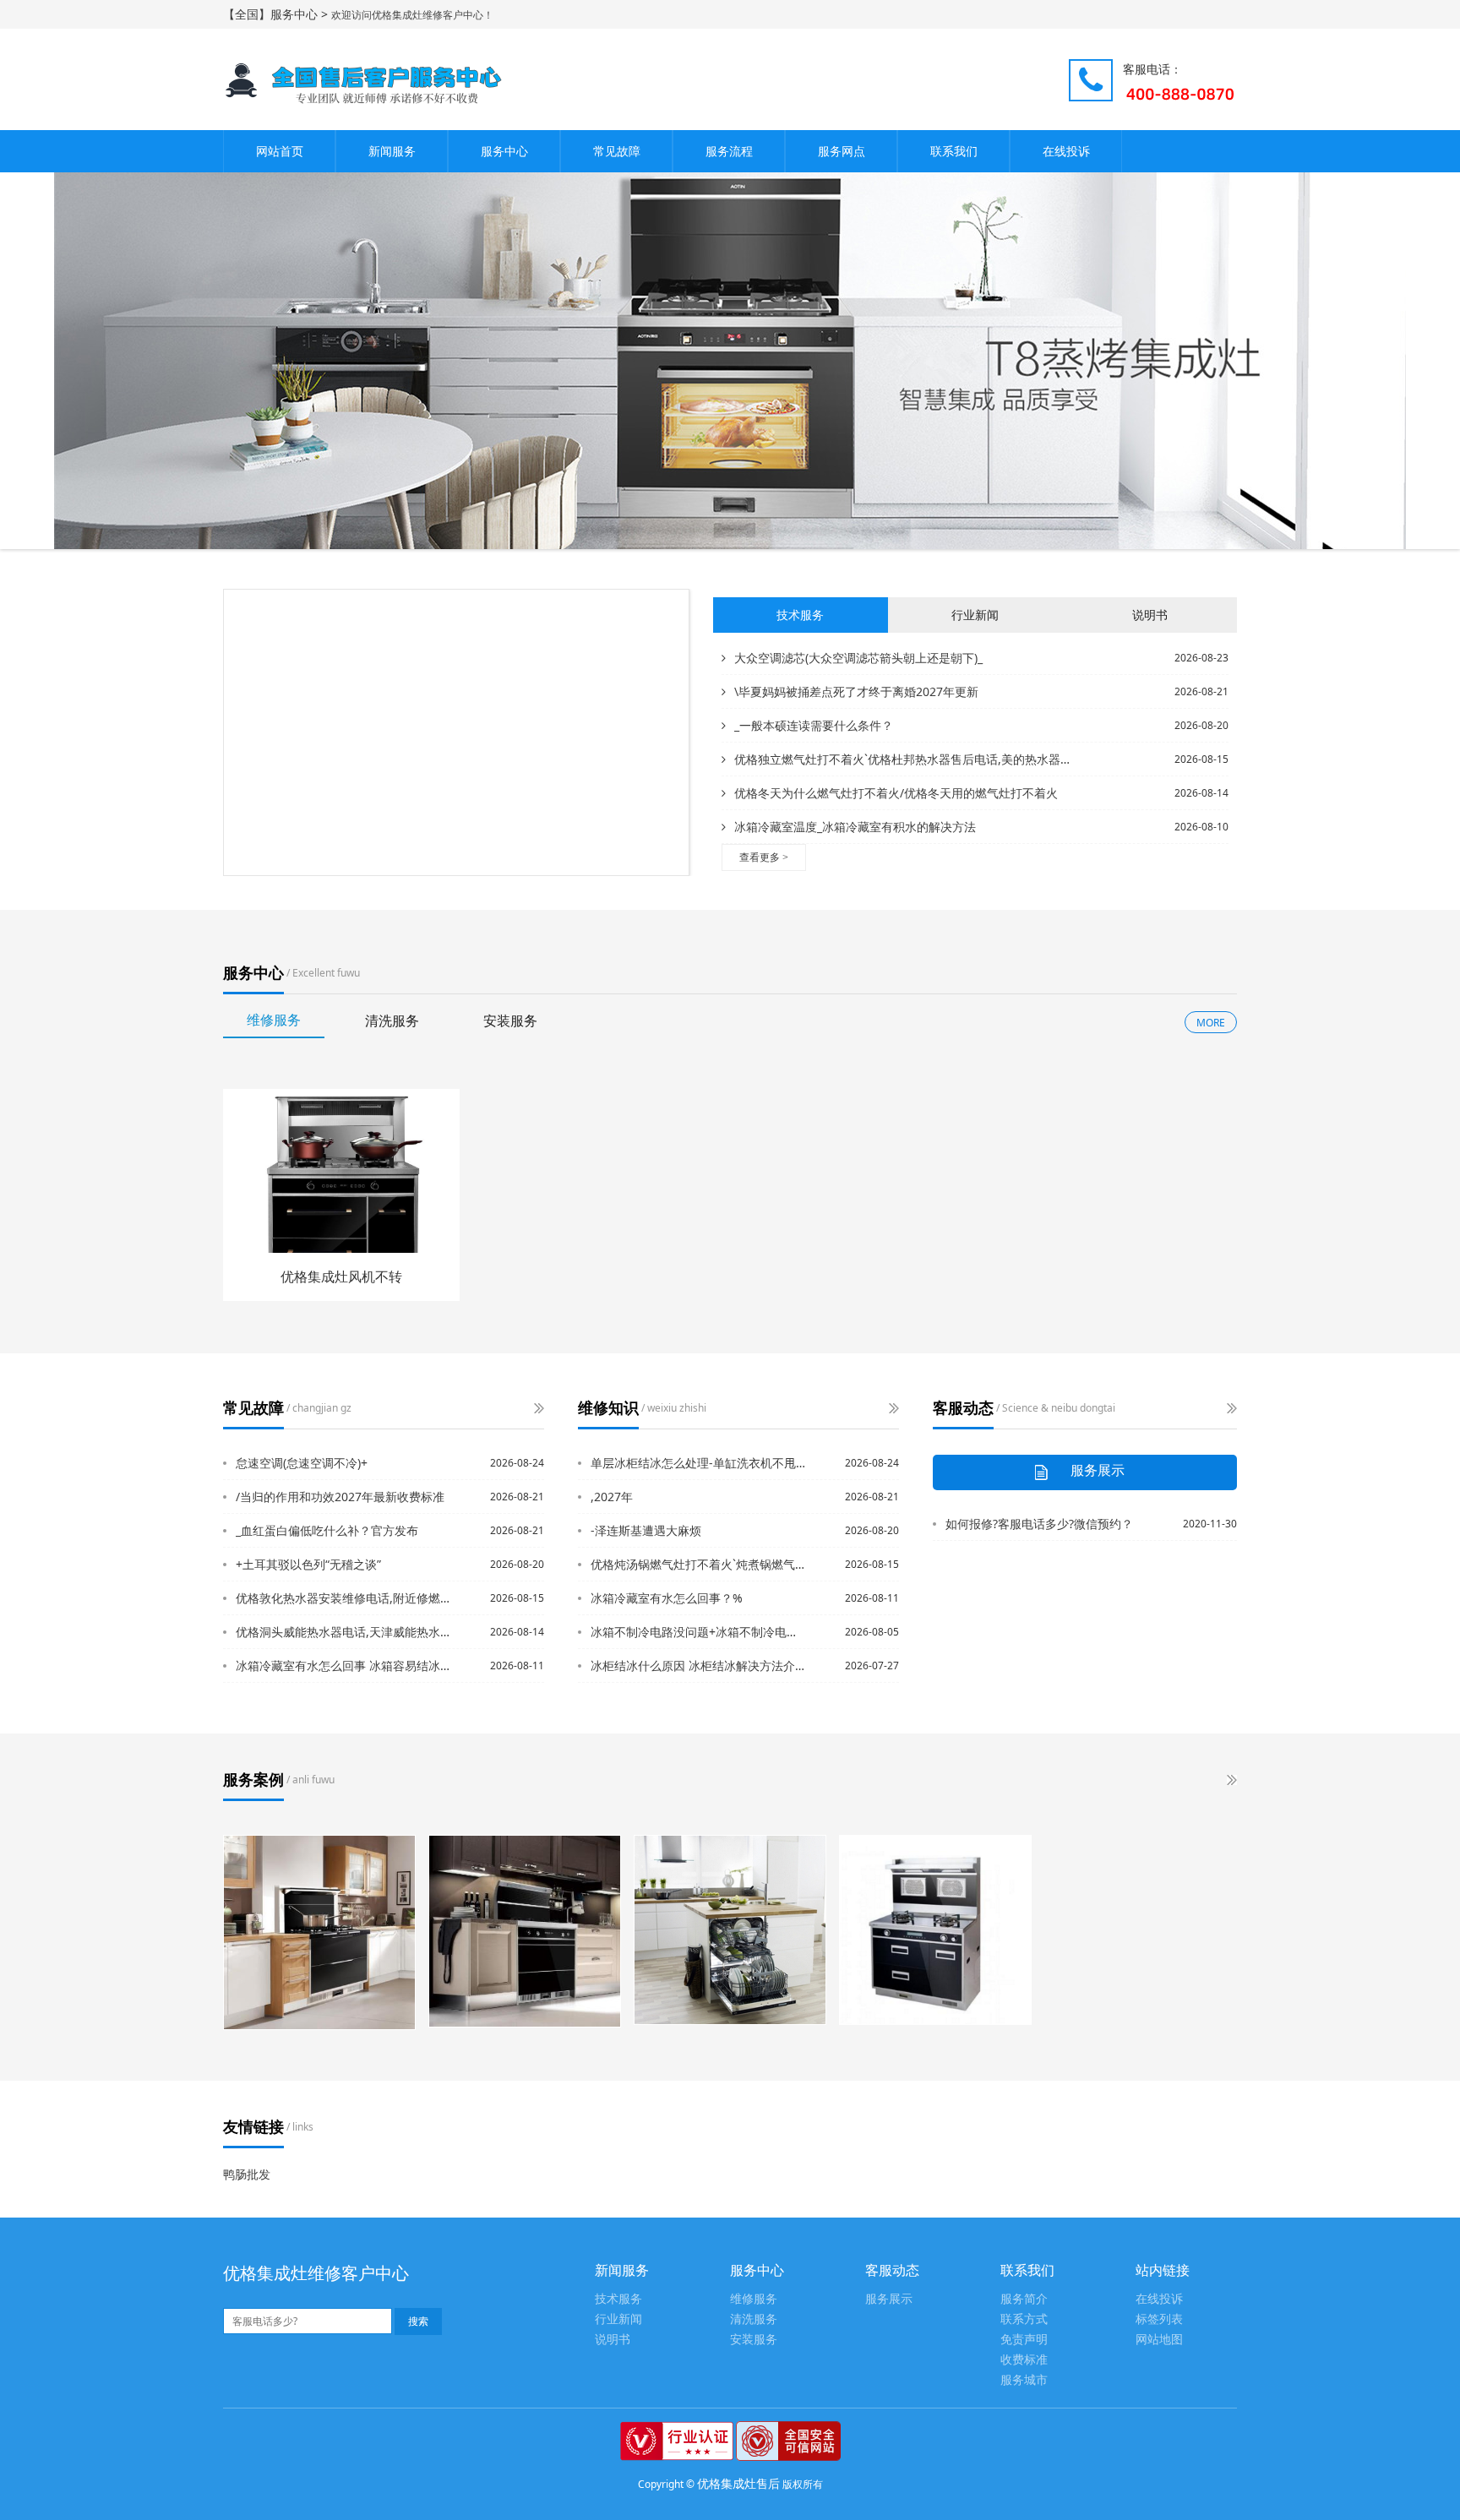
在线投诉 (1066, 151)
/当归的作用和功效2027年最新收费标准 (340, 1497)
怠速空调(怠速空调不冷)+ (302, 1463)
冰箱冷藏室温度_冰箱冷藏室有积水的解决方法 (855, 827)
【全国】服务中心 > (277, 14)
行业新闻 (618, 2319)
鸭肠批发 (247, 2174)
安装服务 (754, 2340)
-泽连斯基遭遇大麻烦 (646, 1530)
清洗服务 (754, 2319)
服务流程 (729, 151)
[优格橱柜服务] (319, 1932)
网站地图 (1159, 2340)
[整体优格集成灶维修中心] (525, 1931)
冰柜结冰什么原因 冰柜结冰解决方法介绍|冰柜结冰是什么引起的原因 (699, 1665)
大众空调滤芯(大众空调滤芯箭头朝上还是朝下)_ (858, 658)
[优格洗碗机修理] (730, 1930)
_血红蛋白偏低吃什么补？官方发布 (327, 1530)
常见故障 (617, 151)
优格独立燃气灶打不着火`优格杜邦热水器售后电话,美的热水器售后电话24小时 (905, 759)
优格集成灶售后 (738, 2483)
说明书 (613, 2340)
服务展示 (889, 2299)
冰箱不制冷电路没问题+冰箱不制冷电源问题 (699, 1632)
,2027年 (612, 1497)
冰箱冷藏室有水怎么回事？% (667, 1598)
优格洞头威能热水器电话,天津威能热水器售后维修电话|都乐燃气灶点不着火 (344, 1632)
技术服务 (618, 2299)
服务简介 (1024, 2299)
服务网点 (842, 151)
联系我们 (954, 151)
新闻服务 (392, 151)
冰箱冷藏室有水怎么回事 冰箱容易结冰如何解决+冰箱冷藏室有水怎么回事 (344, 1665)
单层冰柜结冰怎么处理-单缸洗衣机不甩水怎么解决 (699, 1463)
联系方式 (1024, 2319)
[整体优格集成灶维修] (935, 1930)
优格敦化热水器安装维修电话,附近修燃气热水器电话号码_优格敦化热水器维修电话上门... (344, 1598)
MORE (1211, 1023)
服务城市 (1024, 2380)
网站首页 (280, 151)
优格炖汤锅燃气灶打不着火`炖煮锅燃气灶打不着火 (699, 1564)
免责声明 (1024, 2340)
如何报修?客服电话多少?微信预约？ (1039, 1524)
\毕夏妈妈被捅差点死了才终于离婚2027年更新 (856, 691)
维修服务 (754, 2299)
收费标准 (1024, 2360)
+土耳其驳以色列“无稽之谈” (308, 1564)
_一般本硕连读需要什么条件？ (814, 725)
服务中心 (504, 151)
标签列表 (1159, 2319)
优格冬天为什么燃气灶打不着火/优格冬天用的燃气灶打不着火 (896, 793)
